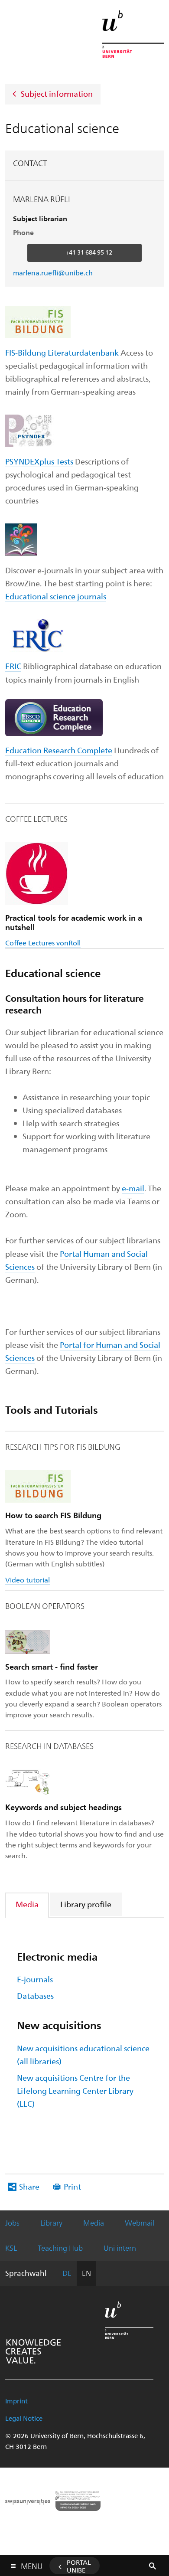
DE (67, 2273)
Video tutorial (28, 1580)
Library (51, 2223)
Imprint (16, 2401)
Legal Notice (24, 2418)
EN (86, 2273)
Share (29, 2186)
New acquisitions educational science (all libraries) (83, 2055)
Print (72, 2186)
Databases (35, 1996)
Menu (32, 2564)
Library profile (86, 1904)
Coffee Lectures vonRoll (43, 943)
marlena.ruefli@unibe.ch (53, 273)
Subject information (57, 93)
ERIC (13, 666)
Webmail (140, 2223)
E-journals (35, 1979)
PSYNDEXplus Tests (39, 461)
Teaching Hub (60, 2248)
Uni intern (120, 2248)
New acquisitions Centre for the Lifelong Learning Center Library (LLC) (75, 2091)
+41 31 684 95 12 (89, 252)
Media (27, 1904)
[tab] (28, 1904)
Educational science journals (56, 596)
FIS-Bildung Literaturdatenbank (62, 352)
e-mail (133, 1188)
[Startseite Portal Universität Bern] (133, 34)
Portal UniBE (79, 2566)
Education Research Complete (59, 750)
